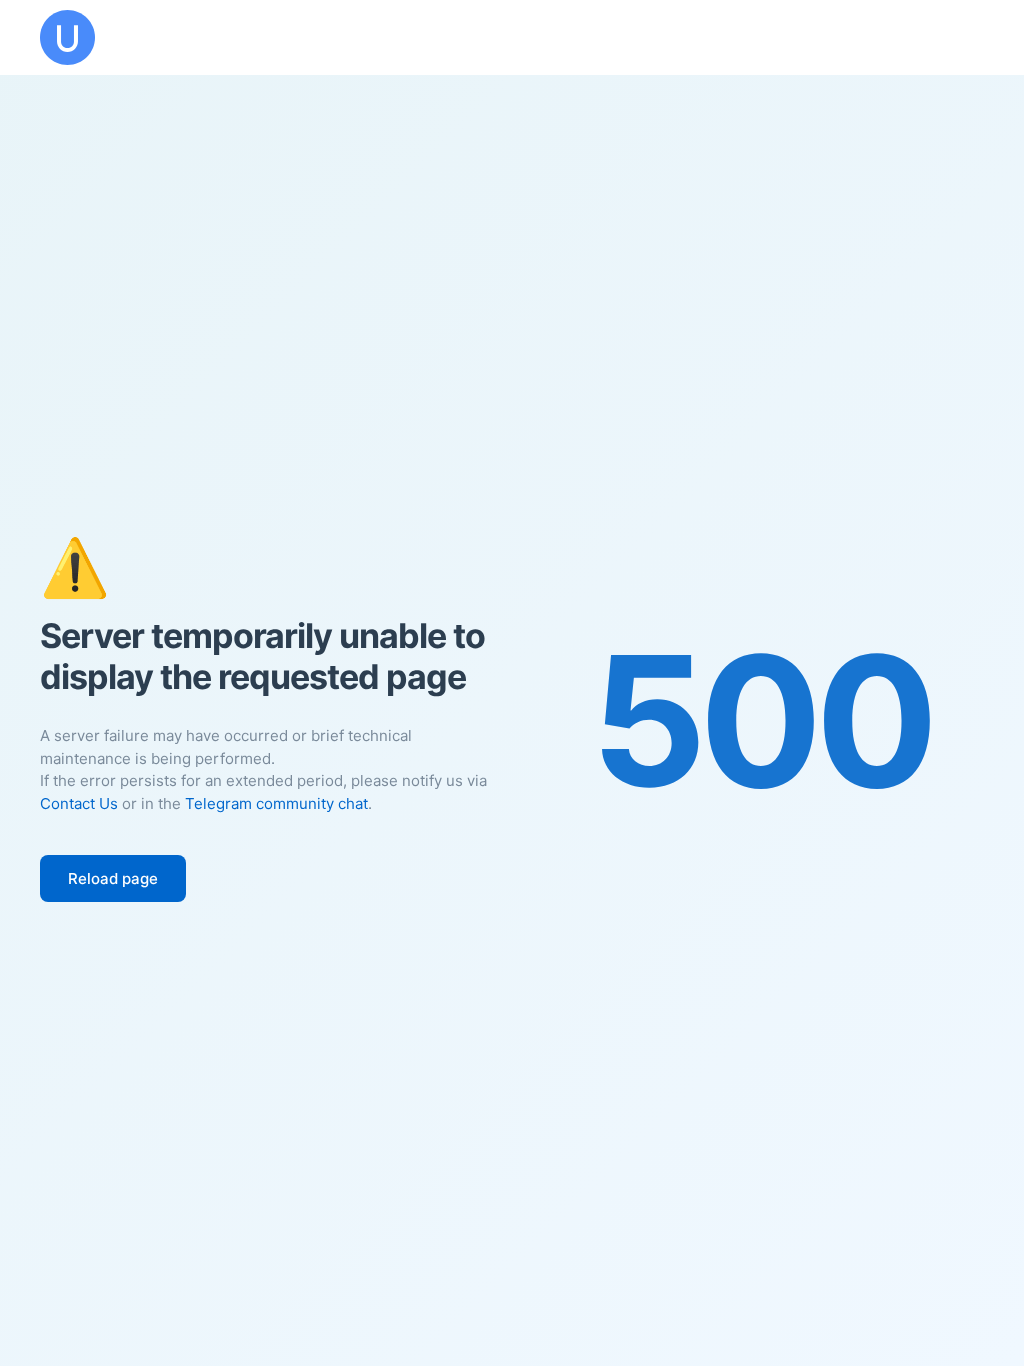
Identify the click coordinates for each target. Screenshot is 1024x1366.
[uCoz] (67, 37)
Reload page (113, 878)
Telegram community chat (276, 803)
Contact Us (79, 803)
